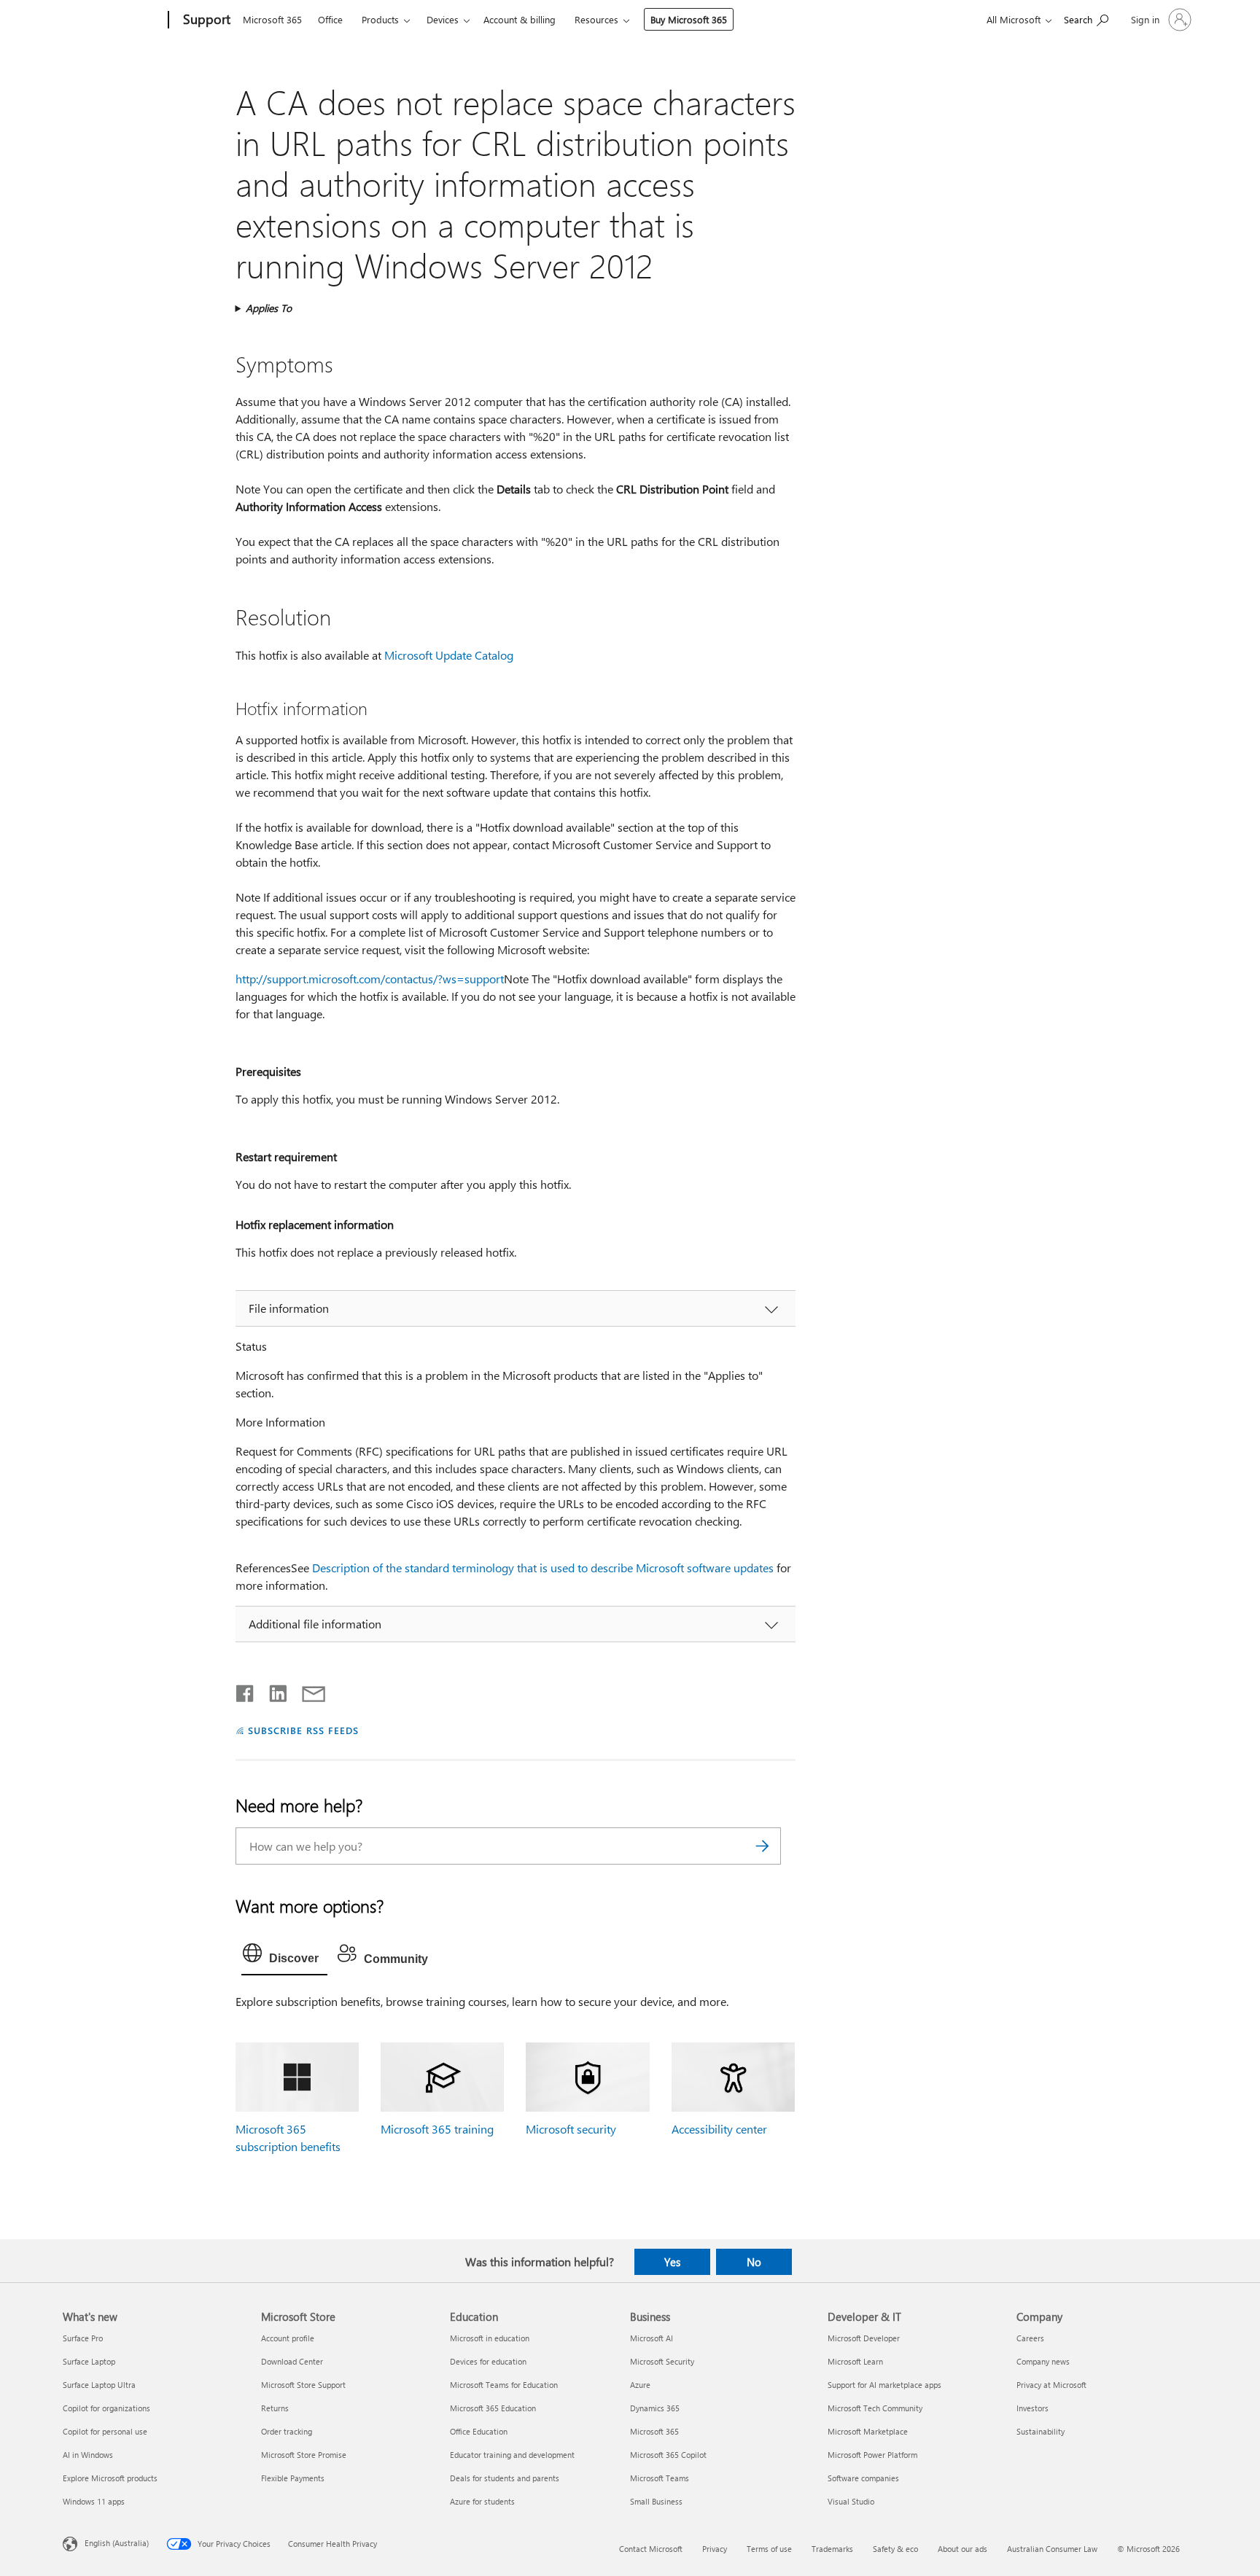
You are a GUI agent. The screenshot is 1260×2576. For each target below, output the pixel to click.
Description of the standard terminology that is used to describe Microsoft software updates (543, 1568)
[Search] (763, 1846)
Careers (1030, 2338)
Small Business (656, 2501)
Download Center (292, 2361)
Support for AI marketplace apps (884, 2385)
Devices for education (488, 2361)
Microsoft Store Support (303, 2385)
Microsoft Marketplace (868, 2431)
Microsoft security (571, 2129)
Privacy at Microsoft (1051, 2385)
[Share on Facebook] (246, 1690)
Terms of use (769, 2549)
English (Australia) (117, 2543)
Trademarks (832, 2549)
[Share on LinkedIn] (272, 1690)
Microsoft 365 (272, 19)
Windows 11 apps (94, 2501)
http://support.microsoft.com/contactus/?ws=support (370, 979)
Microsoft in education (490, 2338)
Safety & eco (895, 2549)
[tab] (284, 1956)
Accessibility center (719, 2129)
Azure (640, 2385)
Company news (1043, 2361)
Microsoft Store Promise (304, 2455)
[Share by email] (307, 1690)
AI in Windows (88, 2455)
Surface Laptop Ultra (99, 2385)
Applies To (269, 308)
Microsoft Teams (660, 2478)
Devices (443, 19)
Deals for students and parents (505, 2478)
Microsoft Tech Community (875, 2408)
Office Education (479, 2431)
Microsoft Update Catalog (449, 655)
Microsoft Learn (855, 2361)
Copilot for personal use (105, 2431)
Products (380, 19)
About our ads (962, 2549)
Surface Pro (83, 2338)
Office (330, 19)
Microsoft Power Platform (872, 2455)
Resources (596, 19)
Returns (275, 2408)
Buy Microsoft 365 (689, 19)
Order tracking (287, 2431)
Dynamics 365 (655, 2408)
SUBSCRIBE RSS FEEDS (303, 1730)
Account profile (288, 2338)
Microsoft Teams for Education (504, 2385)
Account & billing (520, 19)
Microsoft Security (662, 2361)
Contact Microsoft (651, 2549)
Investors (1032, 2408)
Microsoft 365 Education (493, 2408)
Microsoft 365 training (437, 2129)
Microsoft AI (652, 2338)
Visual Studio (851, 2501)
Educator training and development (512, 2455)
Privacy (715, 2549)
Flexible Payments (293, 2478)
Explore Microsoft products (110, 2478)
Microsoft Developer (864, 2338)
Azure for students (482, 2501)
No (754, 2262)
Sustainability (1041, 2431)
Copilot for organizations (106, 2408)
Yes (672, 2262)
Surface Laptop (89, 2361)
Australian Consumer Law (1052, 2549)
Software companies (863, 2478)
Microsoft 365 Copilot (668, 2455)
